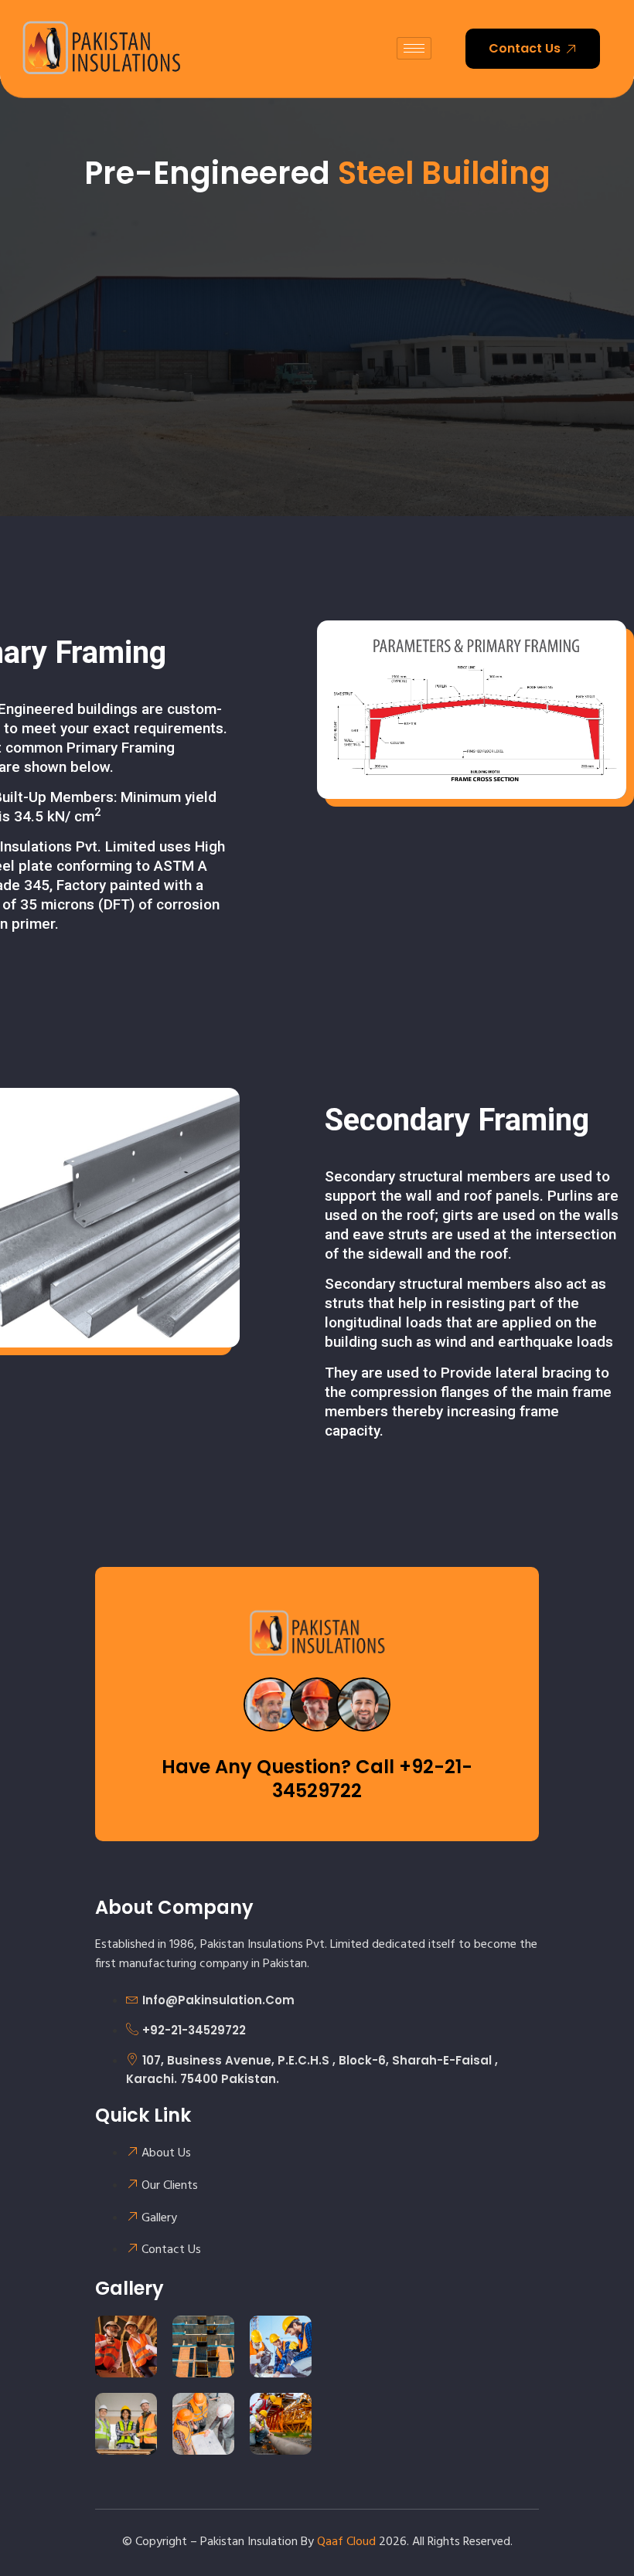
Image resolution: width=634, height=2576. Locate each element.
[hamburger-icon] (414, 48)
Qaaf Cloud (346, 2542)
